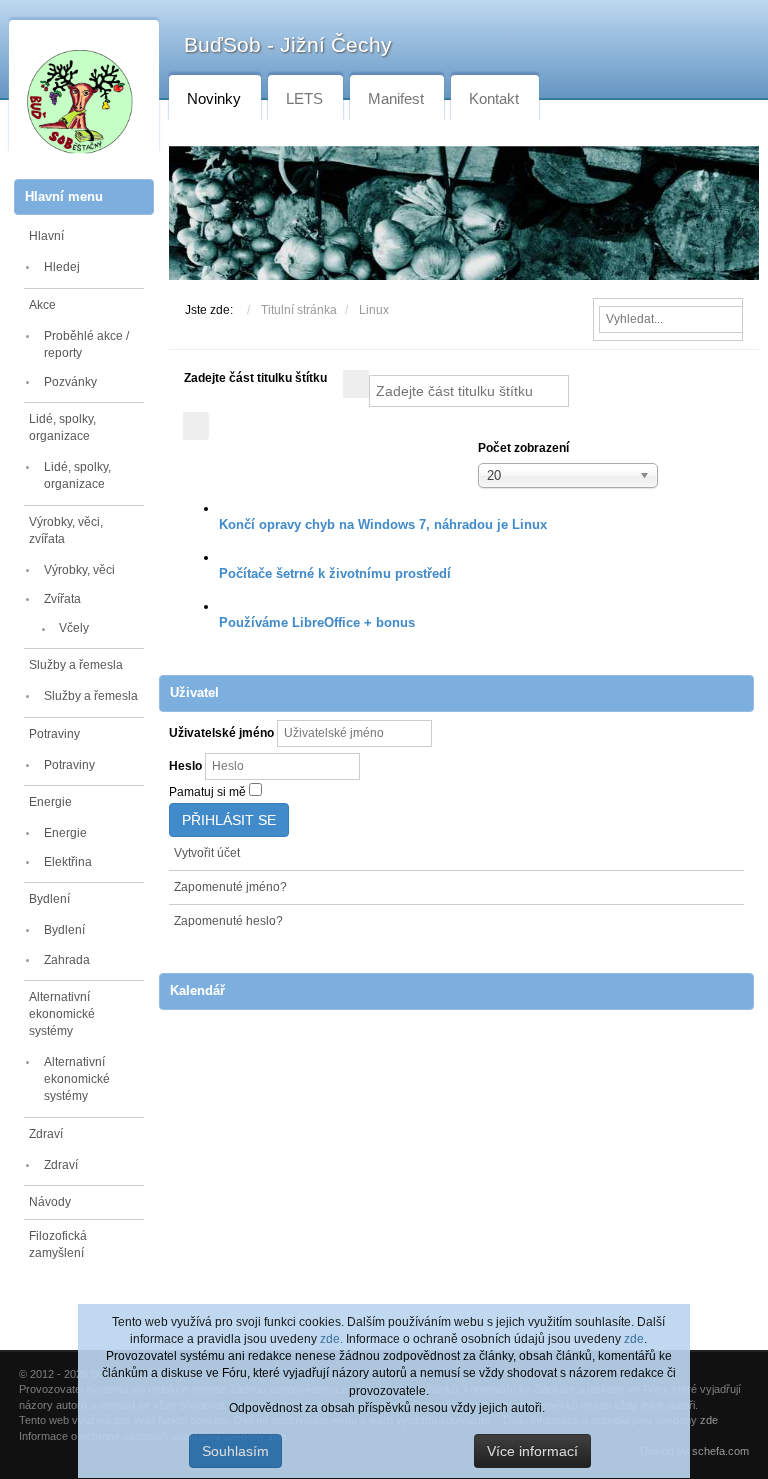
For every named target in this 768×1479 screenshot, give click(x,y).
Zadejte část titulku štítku (257, 378)
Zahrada (67, 960)
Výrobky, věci (79, 570)
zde (634, 1339)
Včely (74, 628)
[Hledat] (356, 384)
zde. (331, 1339)
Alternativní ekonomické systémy (62, 1014)
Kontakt (494, 98)
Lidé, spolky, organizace (62, 427)
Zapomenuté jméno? (230, 887)
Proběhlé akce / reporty (86, 344)
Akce (42, 305)
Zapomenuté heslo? (228, 921)
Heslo (185, 766)
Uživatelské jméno (221, 733)
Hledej (62, 267)
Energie (50, 802)
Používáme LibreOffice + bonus (317, 622)
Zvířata (62, 599)
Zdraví (46, 1134)
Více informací (532, 1451)
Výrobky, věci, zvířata (66, 530)
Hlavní (46, 236)
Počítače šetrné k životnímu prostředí (335, 573)
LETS (304, 98)
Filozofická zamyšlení (58, 1244)
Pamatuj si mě (207, 792)
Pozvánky (70, 382)
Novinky (214, 98)
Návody (50, 1202)
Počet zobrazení (523, 448)
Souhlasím (235, 1451)
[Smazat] (196, 426)
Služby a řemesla (76, 665)
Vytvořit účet (207, 853)
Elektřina (68, 862)
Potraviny (54, 734)
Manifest (396, 98)
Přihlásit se (229, 820)
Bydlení (49, 899)
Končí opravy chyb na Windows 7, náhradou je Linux (383, 524)
